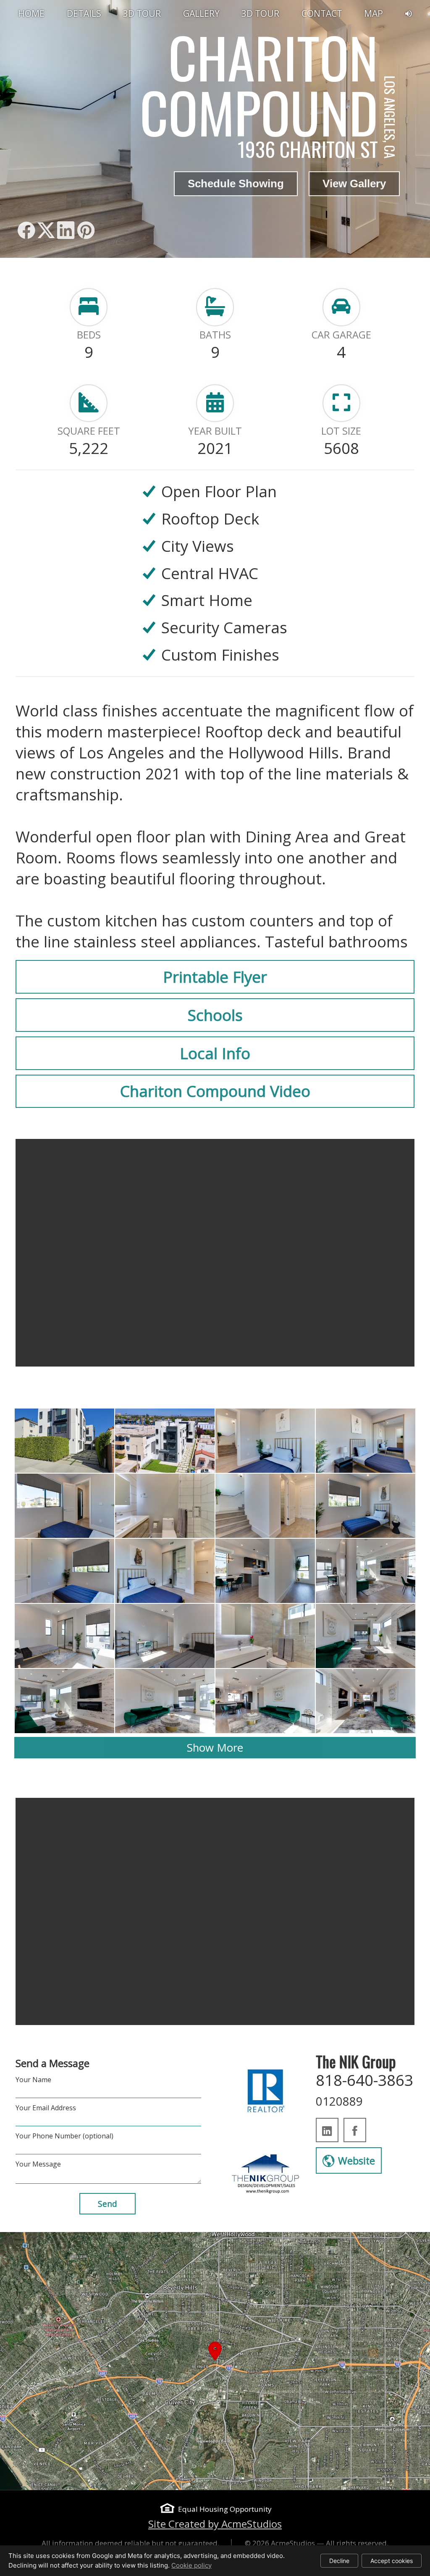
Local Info (215, 1053)
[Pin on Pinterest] (86, 230)
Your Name (33, 2080)
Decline (339, 2561)
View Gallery (354, 184)
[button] (215, 2361)
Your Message (38, 2164)
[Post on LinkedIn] (66, 230)
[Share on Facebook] (26, 230)
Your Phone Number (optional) (64, 2136)
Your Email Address (46, 2108)
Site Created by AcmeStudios (215, 2524)
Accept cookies (392, 2561)
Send (107, 2204)
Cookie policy (191, 2565)
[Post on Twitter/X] (46, 230)
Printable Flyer (215, 977)
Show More (215, 1747)
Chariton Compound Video (215, 1091)
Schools (215, 1015)
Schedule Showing (236, 184)
